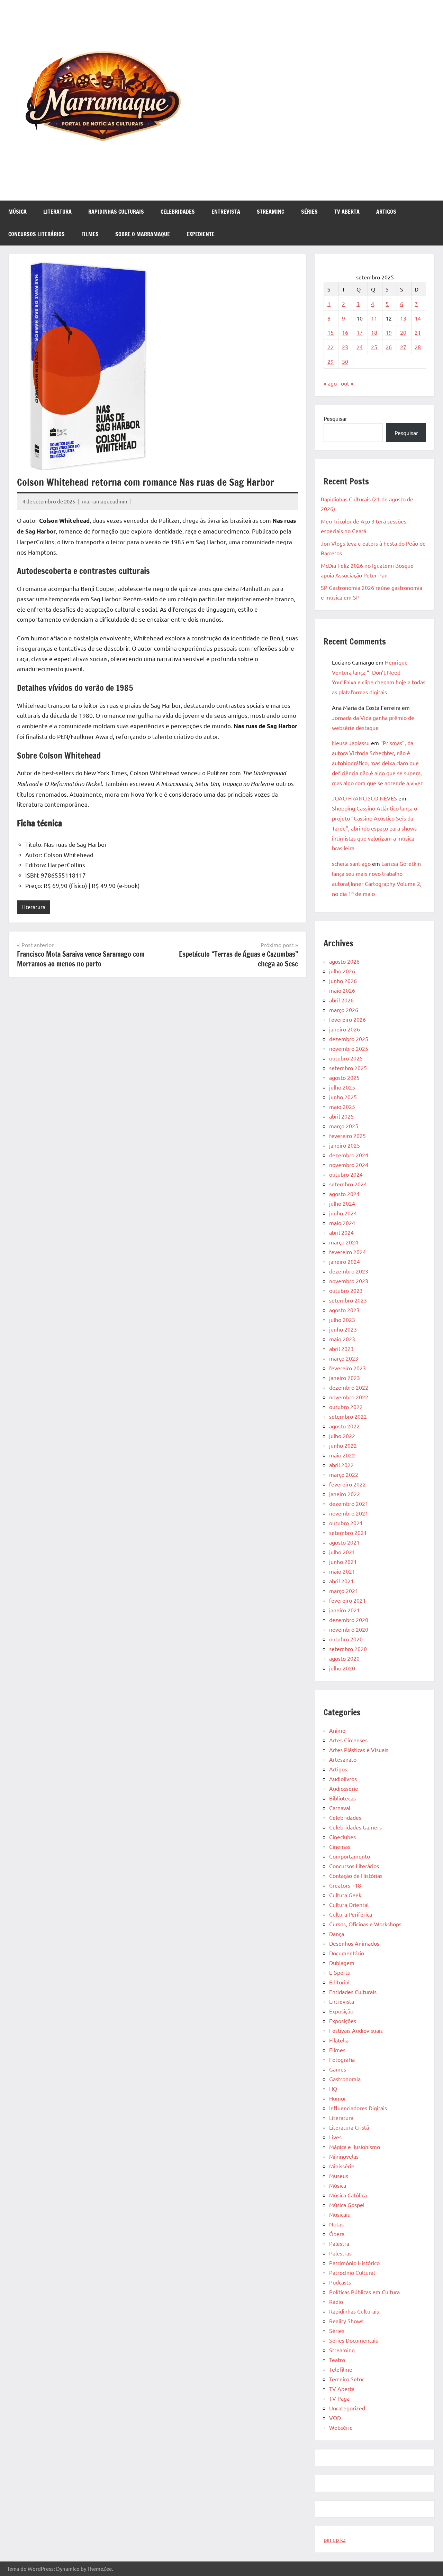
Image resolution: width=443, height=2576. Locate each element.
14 (418, 318)
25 (374, 347)
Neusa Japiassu (351, 743)
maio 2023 (342, 1339)
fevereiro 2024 (347, 1252)
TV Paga (339, 2398)
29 (331, 361)
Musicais (340, 2214)
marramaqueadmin (105, 501)
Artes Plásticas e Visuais (359, 1750)
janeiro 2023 (345, 1378)
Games (338, 2069)
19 (389, 332)
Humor (338, 2098)
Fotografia (342, 2059)
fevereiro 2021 (347, 1600)
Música (17, 212)
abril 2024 (341, 1232)
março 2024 (344, 1242)
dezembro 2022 (349, 1387)
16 (345, 332)
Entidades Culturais (353, 1992)
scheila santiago (351, 863)
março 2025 (344, 1126)
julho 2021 (342, 1552)
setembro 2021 (348, 1532)
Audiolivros (343, 1779)
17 (360, 332)
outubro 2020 (346, 1639)
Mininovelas (344, 2156)
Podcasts (340, 2282)
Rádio (336, 2301)
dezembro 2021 (349, 1503)
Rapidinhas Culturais (116, 212)
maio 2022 (342, 1455)
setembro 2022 (348, 1416)
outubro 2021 (346, 1523)
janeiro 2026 (345, 1029)
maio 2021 (342, 1571)
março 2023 (344, 1358)
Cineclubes (342, 1837)
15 (331, 332)
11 (374, 318)
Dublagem (342, 1963)
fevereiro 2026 (347, 1019)
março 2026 (344, 1010)
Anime (337, 1730)
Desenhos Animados (354, 1943)
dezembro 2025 (349, 1039)
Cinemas (340, 1846)
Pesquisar (335, 418)
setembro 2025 (348, 1068)
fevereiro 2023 (347, 1368)
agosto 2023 (344, 1310)
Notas (336, 2224)
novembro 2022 (349, 1397)
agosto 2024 (344, 1194)
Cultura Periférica (351, 1914)
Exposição (341, 2011)
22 (331, 347)
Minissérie (342, 2166)
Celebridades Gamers (355, 1827)
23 (345, 347)
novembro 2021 (349, 1513)
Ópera (337, 2234)
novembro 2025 (349, 1048)
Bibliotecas (342, 1798)
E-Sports (340, 1972)
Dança (337, 1934)
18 (374, 332)
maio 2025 (342, 1106)
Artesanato (343, 1759)
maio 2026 (342, 990)
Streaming (271, 212)
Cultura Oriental (349, 1905)
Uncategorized (347, 2408)
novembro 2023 (349, 1281)
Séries (309, 212)
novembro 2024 (349, 1165)
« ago (330, 383)
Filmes (90, 234)
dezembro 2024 (349, 1155)
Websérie (341, 2427)
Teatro (337, 2360)
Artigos (386, 212)
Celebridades (178, 212)
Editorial (339, 1982)
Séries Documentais (354, 2340)
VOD (335, 2418)
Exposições (343, 2021)
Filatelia (339, 2040)
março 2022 (344, 1474)
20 (403, 332)
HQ (333, 2088)
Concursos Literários (37, 234)
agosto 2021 (344, 1542)
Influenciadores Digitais (358, 2108)
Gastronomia (345, 2079)
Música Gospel (347, 2205)
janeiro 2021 (345, 1610)
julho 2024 (342, 1203)
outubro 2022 (346, 1407)
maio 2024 (342, 1223)
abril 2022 (341, 1465)
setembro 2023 (348, 1300)
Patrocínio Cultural (352, 2272)
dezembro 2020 (349, 1620)
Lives (335, 2137)
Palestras (340, 2253)
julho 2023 (342, 1319)
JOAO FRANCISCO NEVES (364, 798)
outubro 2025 (346, 1058)
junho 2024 (343, 1213)
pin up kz (335, 2539)
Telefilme (341, 2369)
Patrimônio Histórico (354, 2263)
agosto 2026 (344, 961)
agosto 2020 (344, 1658)
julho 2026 (342, 971)
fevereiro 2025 (347, 1136)
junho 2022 (343, 1445)
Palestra (339, 2243)
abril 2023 (341, 1349)
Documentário (347, 1953)
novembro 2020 (349, 1629)
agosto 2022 (344, 1426)
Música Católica (348, 2195)
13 (403, 318)
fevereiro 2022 (347, 1484)
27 (403, 347)
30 (345, 361)
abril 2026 (341, 1000)
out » (347, 383)
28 (418, 347)
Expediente (201, 234)
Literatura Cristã (349, 2127)
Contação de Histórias (356, 1875)
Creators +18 (345, 1885)
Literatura (57, 212)
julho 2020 (342, 1668)
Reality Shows (346, 2321)
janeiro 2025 (345, 1145)
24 (360, 347)
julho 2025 (342, 1087)
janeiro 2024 (345, 1261)
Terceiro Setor (347, 2379)
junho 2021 (343, 1562)
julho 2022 (342, 1436)
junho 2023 (343, 1329)
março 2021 (344, 1591)
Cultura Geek (345, 1895)
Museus (339, 2176)
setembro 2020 (348, 1649)
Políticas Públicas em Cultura (364, 2292)
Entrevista (226, 212)
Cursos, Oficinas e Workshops (365, 1924)
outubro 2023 (346, 1290)
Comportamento (350, 1856)
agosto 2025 (344, 1077)
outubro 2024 (346, 1174)
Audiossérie (344, 1788)
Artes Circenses (348, 1740)
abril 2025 (341, 1116)
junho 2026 (343, 981)
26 (389, 347)
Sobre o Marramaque (143, 234)
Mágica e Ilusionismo (355, 2147)
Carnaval (340, 1808)
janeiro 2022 (345, 1494)
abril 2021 (341, 1581)
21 (418, 332)
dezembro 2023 (349, 1271)
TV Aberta (347, 212)
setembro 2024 (348, 1184)
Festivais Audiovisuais (356, 2030)
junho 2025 (343, 1097)
